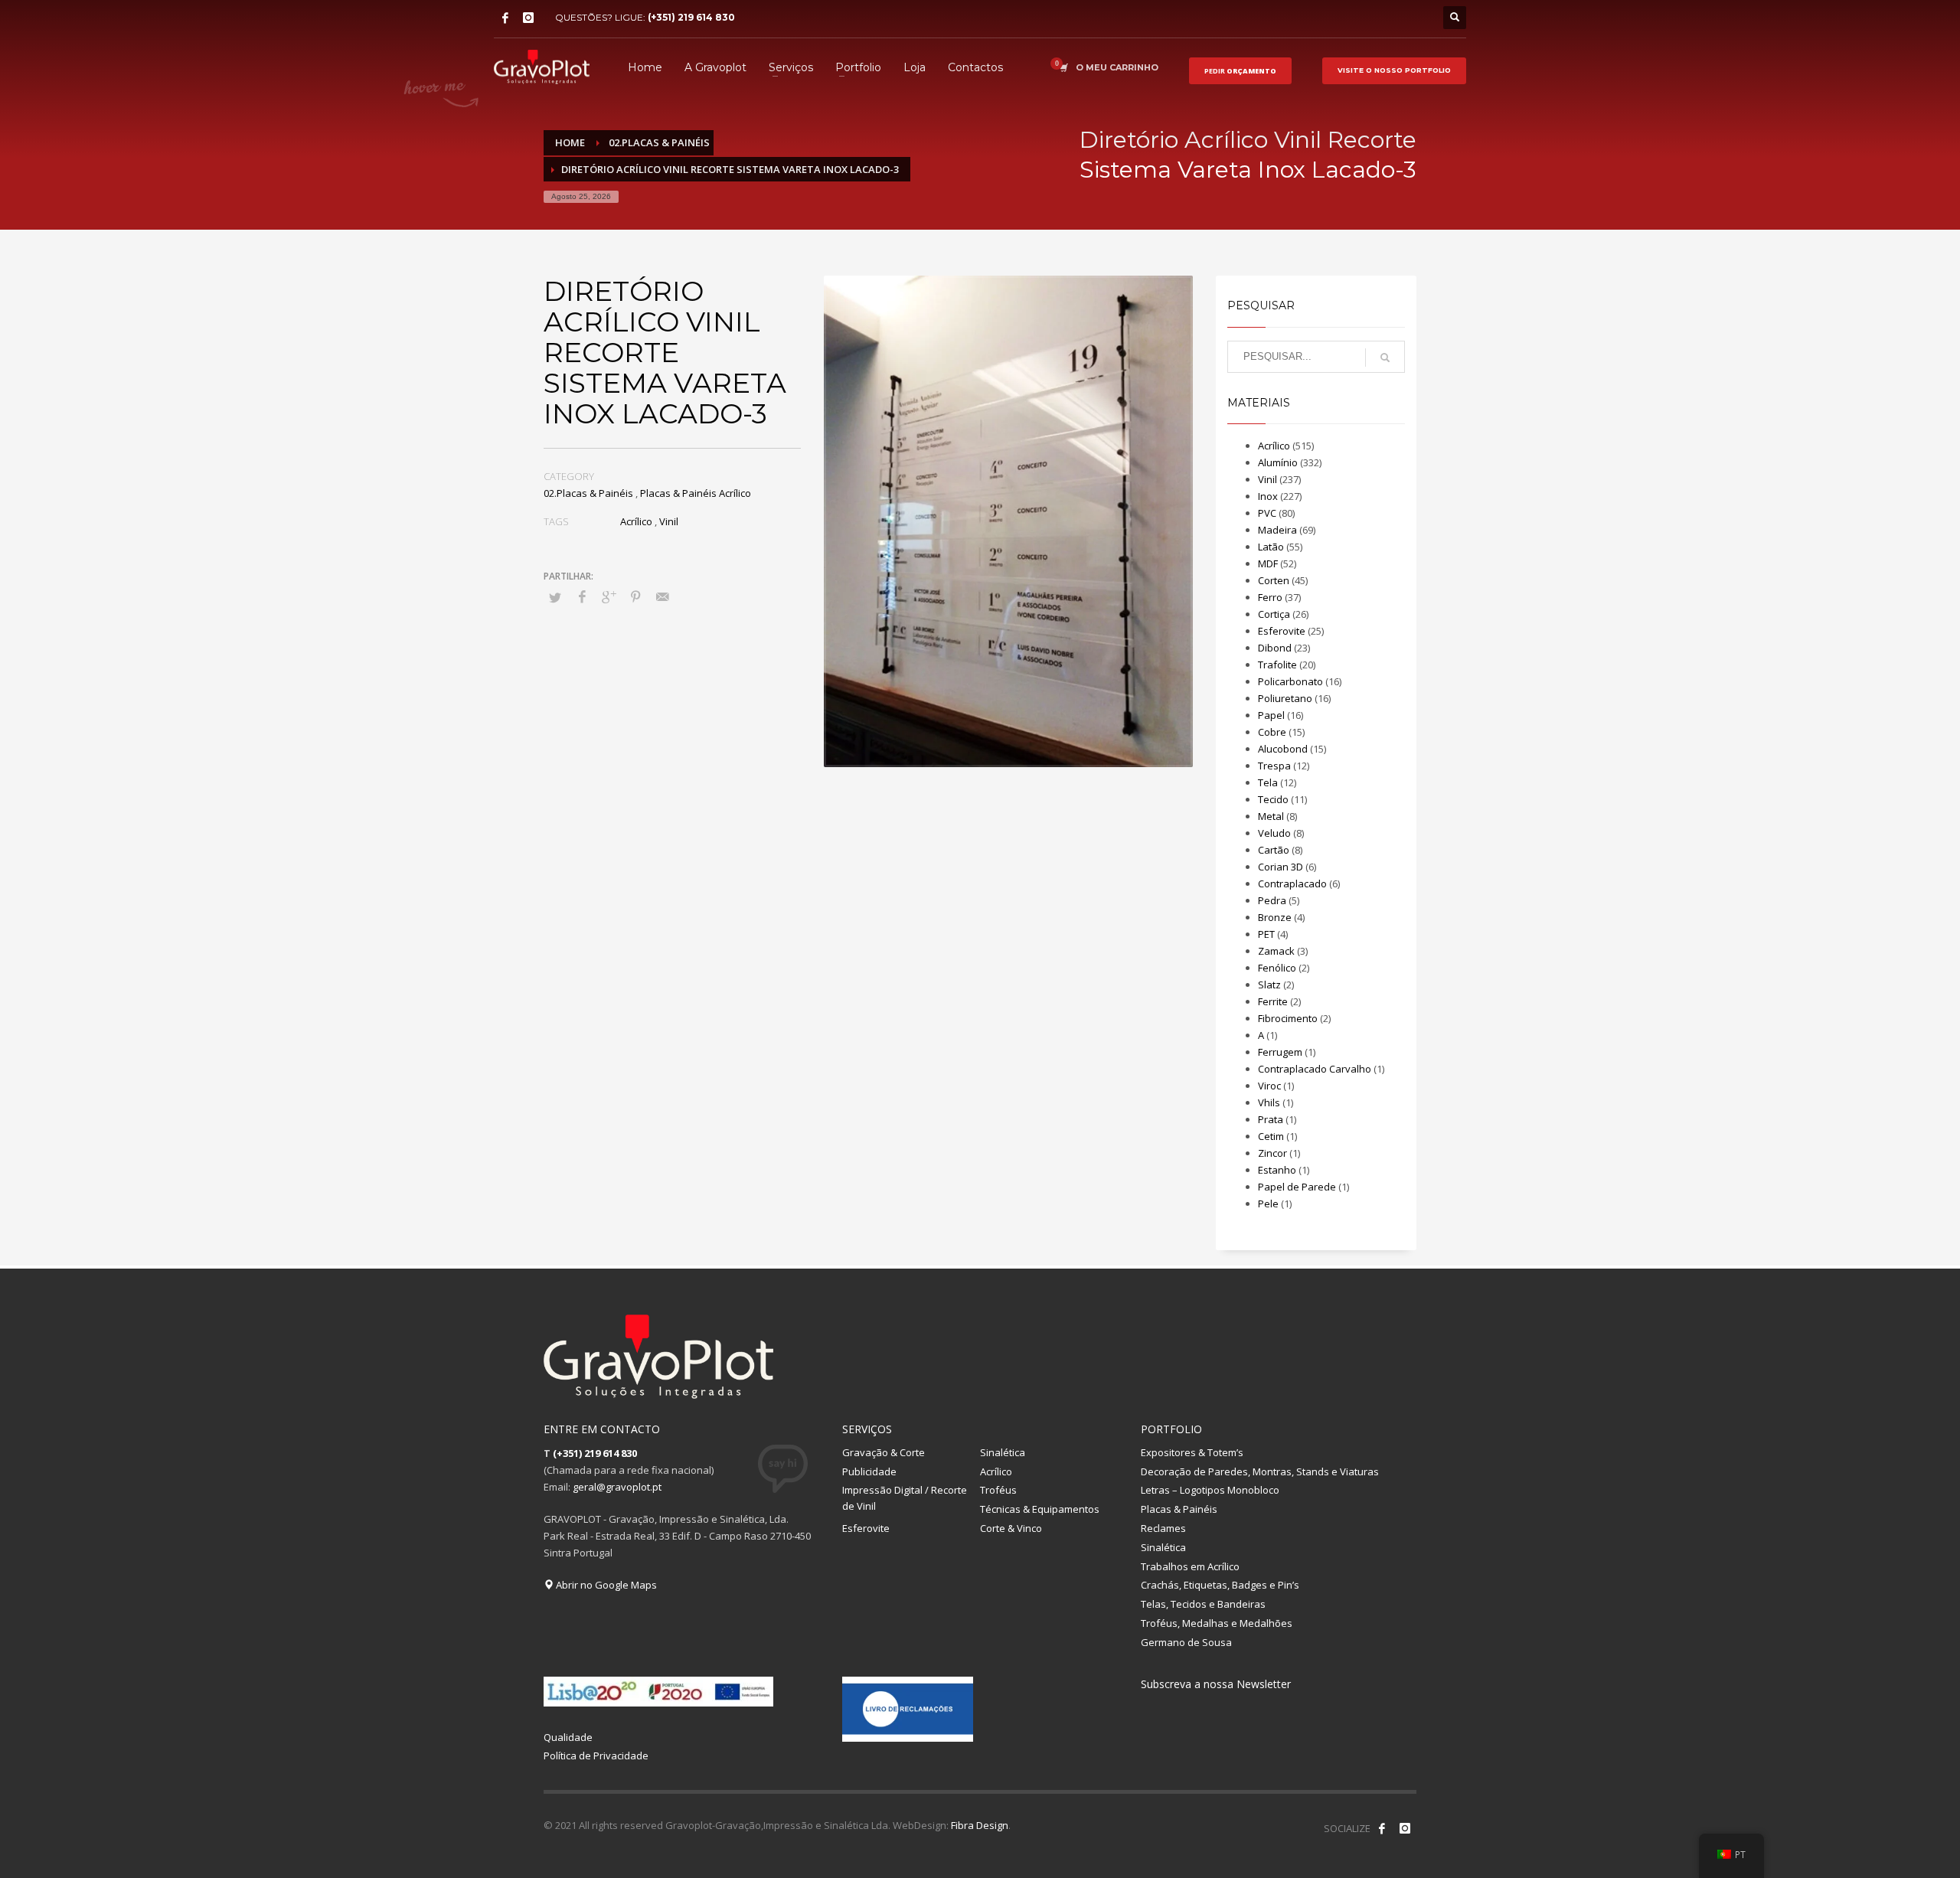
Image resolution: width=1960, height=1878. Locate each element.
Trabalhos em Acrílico (1190, 1566)
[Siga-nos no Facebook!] (1382, 1828)
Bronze (1275, 917)
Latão (1271, 547)
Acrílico (636, 521)
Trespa (1274, 766)
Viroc (1269, 1086)
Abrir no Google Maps (605, 1585)
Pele (1268, 1204)
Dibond (1275, 648)
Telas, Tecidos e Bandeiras (1203, 1604)
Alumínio (1278, 462)
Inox (1268, 496)
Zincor (1272, 1153)
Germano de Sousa (1186, 1642)
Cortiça (1274, 614)
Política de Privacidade (596, 1756)
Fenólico (1277, 968)
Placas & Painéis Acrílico (696, 493)
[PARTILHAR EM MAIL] (662, 596)
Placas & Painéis (1179, 1509)
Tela (1268, 782)
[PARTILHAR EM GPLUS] (609, 596)
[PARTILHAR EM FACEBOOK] (582, 596)
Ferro (1270, 597)
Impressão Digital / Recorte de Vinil (905, 1498)
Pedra (1272, 900)
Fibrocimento (1288, 1018)
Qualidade (568, 1737)
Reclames (1163, 1528)
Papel (1271, 715)
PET (1266, 934)
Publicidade (869, 1471)
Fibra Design (980, 1825)
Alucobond (1283, 749)
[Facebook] (505, 18)
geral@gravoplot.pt (617, 1487)
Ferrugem (1280, 1052)
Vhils (1269, 1102)
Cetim (1271, 1136)
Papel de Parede (1297, 1187)
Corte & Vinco (1011, 1528)
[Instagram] (528, 18)
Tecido (1273, 799)
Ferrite (1273, 1001)
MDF (1268, 563)
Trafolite (1277, 665)
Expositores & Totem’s (1192, 1452)
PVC (1267, 513)
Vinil (669, 521)
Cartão (1274, 850)
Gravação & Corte (884, 1452)
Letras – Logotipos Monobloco (1210, 1490)
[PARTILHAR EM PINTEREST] (635, 596)
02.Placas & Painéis (588, 493)
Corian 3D (1281, 867)
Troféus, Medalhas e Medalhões (1217, 1623)
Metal (1271, 816)
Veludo (1274, 833)
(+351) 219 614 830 (691, 17)
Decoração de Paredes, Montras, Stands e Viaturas (1260, 1471)
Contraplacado (1292, 883)
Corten (1274, 580)
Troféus (998, 1490)
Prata (1271, 1119)
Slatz (1269, 985)
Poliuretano (1285, 698)
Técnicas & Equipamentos (1040, 1509)
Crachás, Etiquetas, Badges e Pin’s (1220, 1585)
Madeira (1277, 530)
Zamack (1276, 951)
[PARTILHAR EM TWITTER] (555, 597)
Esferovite (1282, 631)
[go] (1385, 358)
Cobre (1272, 732)
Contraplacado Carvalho (1315, 1069)
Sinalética (1003, 1452)
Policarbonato (1290, 681)
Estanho (1277, 1170)
